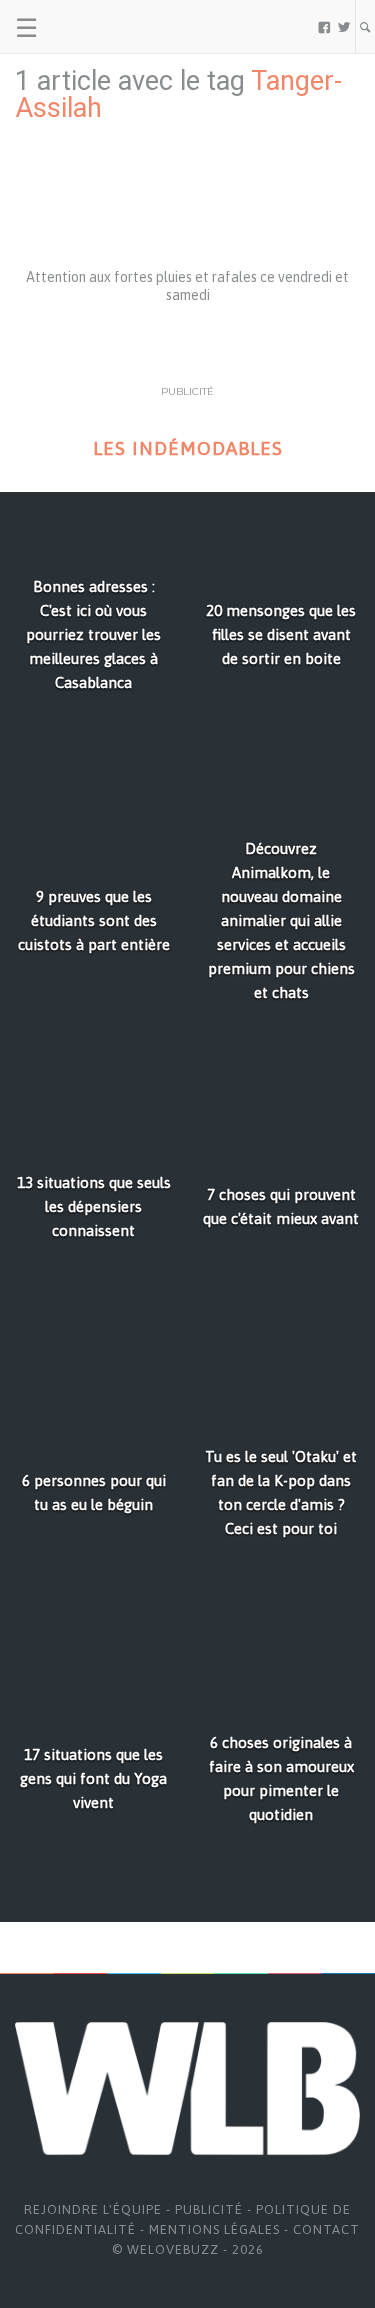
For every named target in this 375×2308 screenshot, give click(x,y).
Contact (326, 2229)
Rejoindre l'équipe (93, 2209)
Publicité (209, 2209)
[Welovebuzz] (91, 27)
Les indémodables (188, 448)
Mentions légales (214, 2229)
